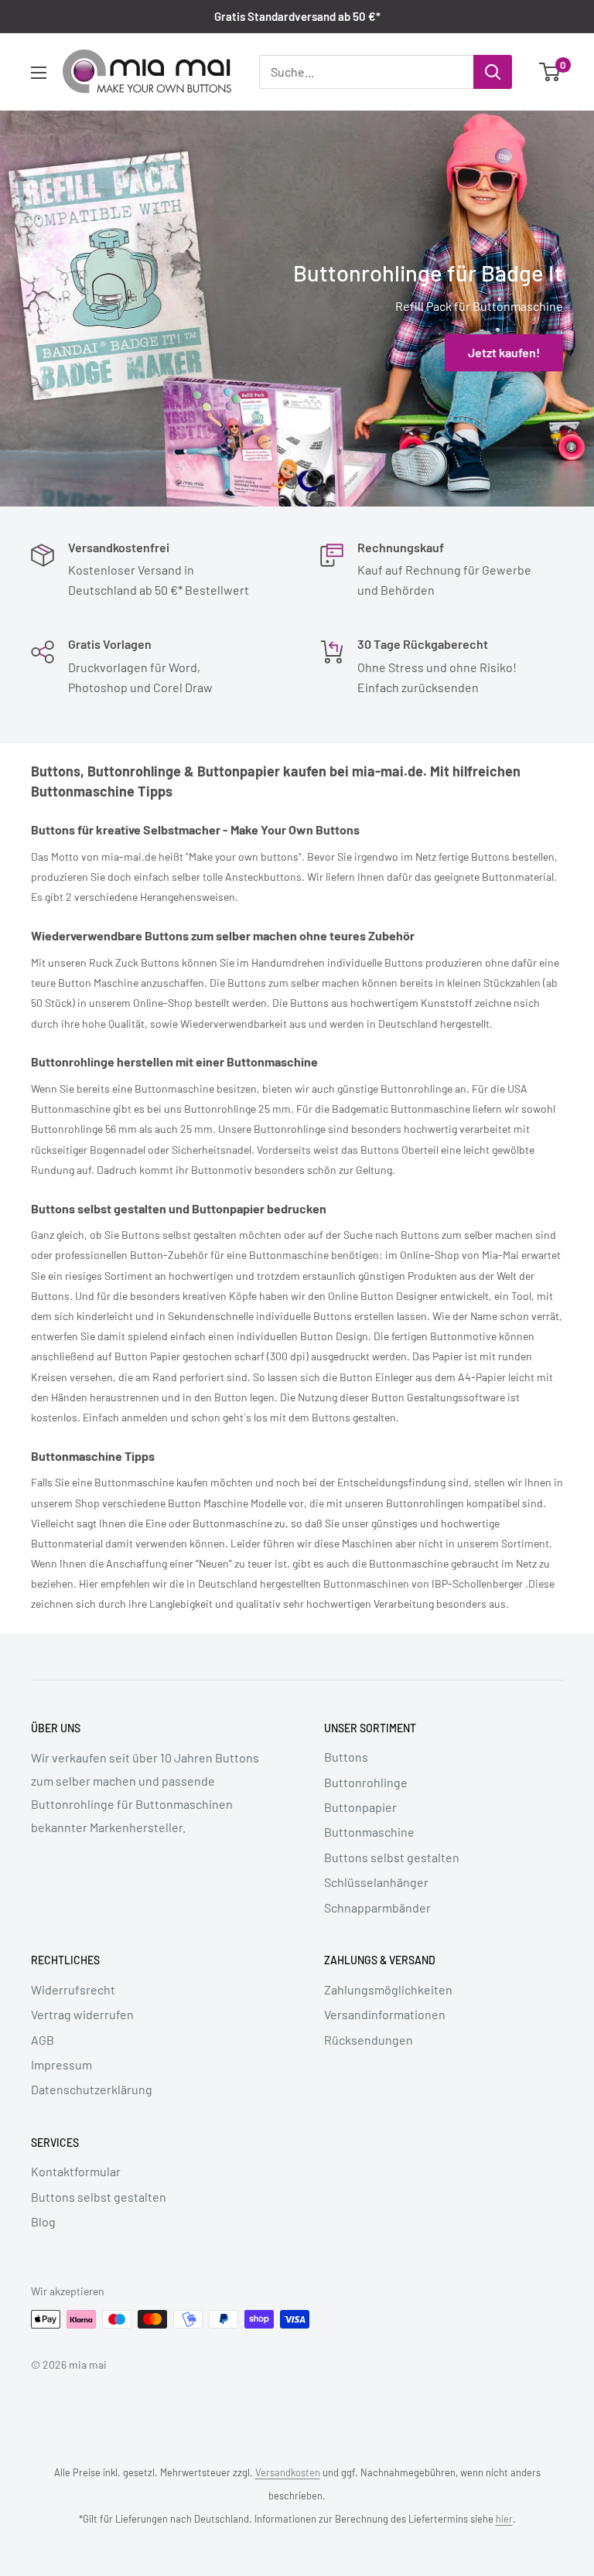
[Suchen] (493, 72)
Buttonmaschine (369, 1832)
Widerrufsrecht (73, 1989)
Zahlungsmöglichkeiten (388, 1989)
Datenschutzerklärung (92, 2089)
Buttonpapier (360, 1807)
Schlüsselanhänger (376, 1882)
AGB (43, 2040)
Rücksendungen (369, 2040)
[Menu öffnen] (39, 73)
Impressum (61, 2064)
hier (504, 2519)
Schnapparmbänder (377, 1907)
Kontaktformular (76, 2171)
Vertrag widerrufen (82, 2014)
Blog (43, 2221)
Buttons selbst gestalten (392, 1857)
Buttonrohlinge (366, 1782)
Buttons (346, 1757)
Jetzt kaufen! (504, 352)
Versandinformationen (385, 2014)
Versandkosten (288, 2472)
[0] (550, 72)
